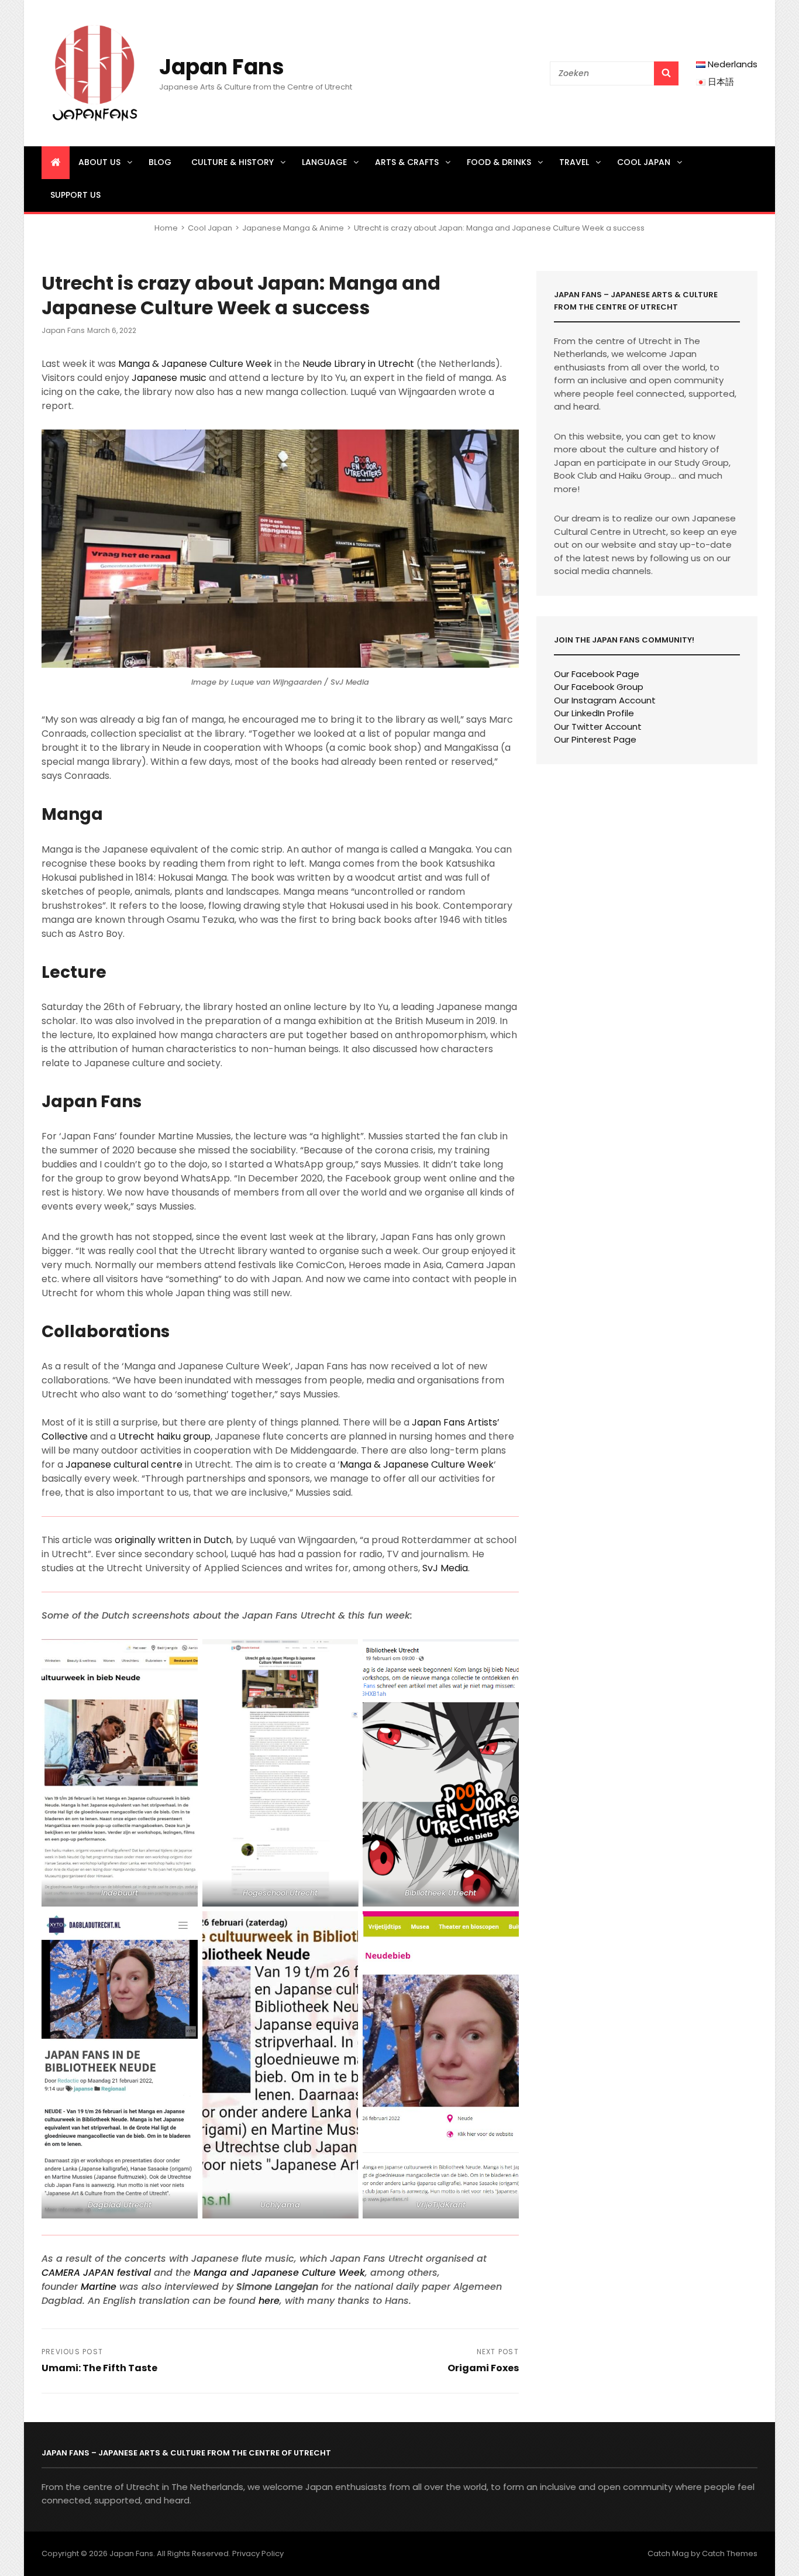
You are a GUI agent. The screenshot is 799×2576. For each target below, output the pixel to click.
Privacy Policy (258, 2553)
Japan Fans (222, 67)
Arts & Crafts (407, 162)
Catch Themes (730, 2553)
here (269, 2301)
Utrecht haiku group (164, 1436)
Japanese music (169, 378)
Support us (75, 195)
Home (166, 228)
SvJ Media (445, 1568)
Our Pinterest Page (595, 739)
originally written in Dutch (173, 1540)
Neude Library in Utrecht (358, 364)
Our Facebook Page (597, 674)
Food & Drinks (499, 162)
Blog (160, 162)
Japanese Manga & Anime (293, 228)
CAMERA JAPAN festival (96, 2273)
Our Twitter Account (598, 727)
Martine (99, 2287)
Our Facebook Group (599, 687)
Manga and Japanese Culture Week (279, 2273)
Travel (574, 162)
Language (324, 162)
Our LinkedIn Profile (594, 713)
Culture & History (233, 162)
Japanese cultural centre (124, 1464)
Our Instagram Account (605, 700)
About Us (99, 162)
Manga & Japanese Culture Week (195, 364)
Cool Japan (644, 162)
